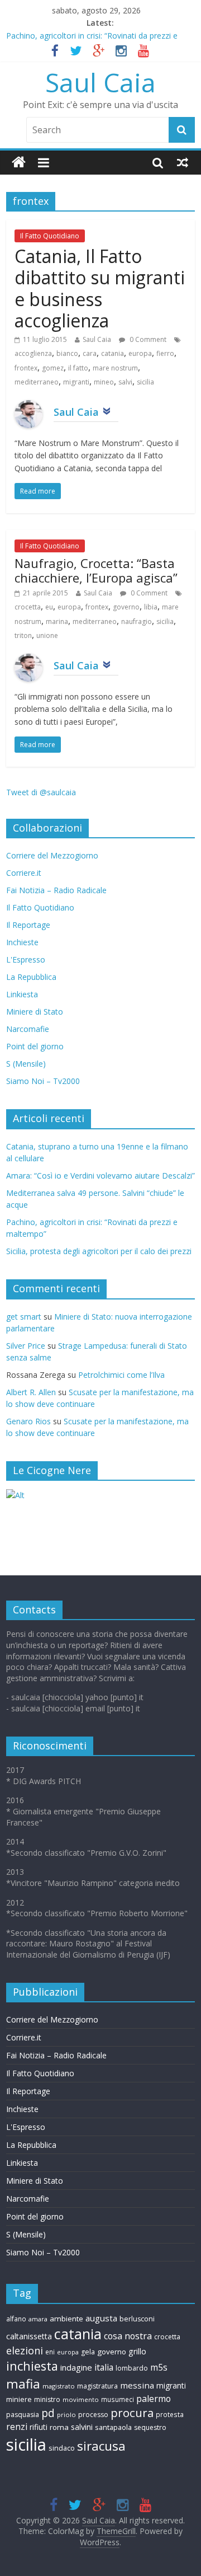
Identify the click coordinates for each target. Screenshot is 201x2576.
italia (104, 2367)
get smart (24, 1317)
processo (93, 2415)
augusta (101, 2318)
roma (59, 2427)
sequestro (150, 2427)
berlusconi (137, 2319)
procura (132, 2413)
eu (49, 607)
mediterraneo (37, 382)
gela (88, 2352)
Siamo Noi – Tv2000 (43, 1081)
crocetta (28, 607)
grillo (137, 2351)
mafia (23, 2384)
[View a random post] (183, 162)
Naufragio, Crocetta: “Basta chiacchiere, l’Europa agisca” (96, 570)
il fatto (78, 368)
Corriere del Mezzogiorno (52, 855)
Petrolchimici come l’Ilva (121, 1375)
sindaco (62, 2448)
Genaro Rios (28, 1421)
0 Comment (147, 339)
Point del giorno (35, 1046)
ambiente (66, 2319)
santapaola (113, 2427)
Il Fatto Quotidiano (50, 236)
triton (23, 635)
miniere (19, 2399)
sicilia (145, 382)
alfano (16, 2319)
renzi (17, 2427)
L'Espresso (26, 959)
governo (126, 607)
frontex (26, 368)
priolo (66, 2415)
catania (113, 353)
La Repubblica (31, 977)
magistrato (59, 2386)
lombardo (132, 2368)
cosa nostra (128, 2336)
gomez (53, 368)
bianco (67, 353)
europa (140, 353)
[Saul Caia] (19, 163)
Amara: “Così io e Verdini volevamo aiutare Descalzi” (100, 1176)
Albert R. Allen (31, 1392)
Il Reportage (28, 925)
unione (47, 635)
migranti (76, 382)
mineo (104, 382)
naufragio (137, 621)
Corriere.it (24, 873)
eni (50, 2352)
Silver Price (26, 1346)
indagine (76, 2367)
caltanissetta (29, 2336)
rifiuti (39, 2427)
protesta (170, 2414)
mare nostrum (115, 368)
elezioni (25, 2350)
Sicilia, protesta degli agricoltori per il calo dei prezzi (99, 1251)
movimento (81, 2399)
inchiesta (32, 2366)
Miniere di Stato (35, 1012)
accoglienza (33, 353)
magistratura (97, 2386)
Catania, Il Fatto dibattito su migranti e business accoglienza (100, 288)
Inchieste (22, 942)
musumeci (118, 2399)
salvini (82, 2427)
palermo (154, 2399)
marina (57, 621)
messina (137, 2385)
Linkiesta (22, 994)
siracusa (101, 2446)
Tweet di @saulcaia (41, 792)
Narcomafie (28, 1029)
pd (48, 2413)
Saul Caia (100, 82)
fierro (165, 353)
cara (90, 353)
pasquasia (23, 2415)
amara (38, 2319)
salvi (125, 382)
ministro (47, 2399)
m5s (159, 2368)
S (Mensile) (26, 1064)
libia (151, 607)
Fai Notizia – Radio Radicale (56, 890)
